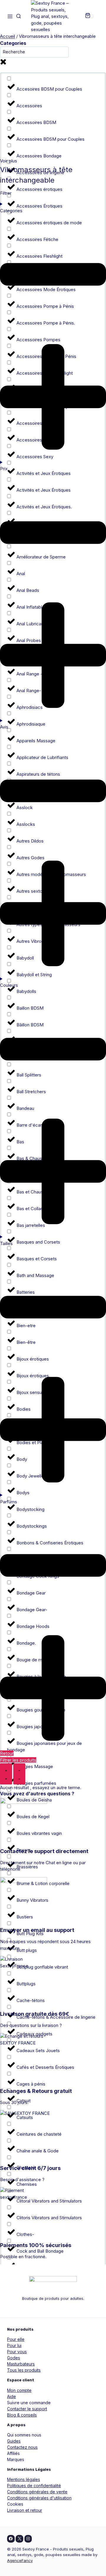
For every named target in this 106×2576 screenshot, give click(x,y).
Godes (14, 2358)
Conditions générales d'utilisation (39, 2498)
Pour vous (17, 2352)
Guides (14, 2441)
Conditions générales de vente (37, 2492)
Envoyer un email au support (37, 1930)
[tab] (6, 1774)
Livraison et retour (25, 2510)
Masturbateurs (21, 2364)
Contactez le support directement (44, 1851)
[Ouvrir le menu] (10, 17)
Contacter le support (27, 2409)
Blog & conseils (22, 2415)
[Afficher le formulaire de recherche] (19, 16)
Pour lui (14, 2345)
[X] (19, 2539)
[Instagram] (28, 2539)
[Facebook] (11, 2539)
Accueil (8, 36)
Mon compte (19, 2390)
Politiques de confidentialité (34, 2486)
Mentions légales (24, 2479)
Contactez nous (22, 2447)
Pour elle (16, 2339)
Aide (11, 2396)
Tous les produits (24, 2370)
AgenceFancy (20, 2560)
